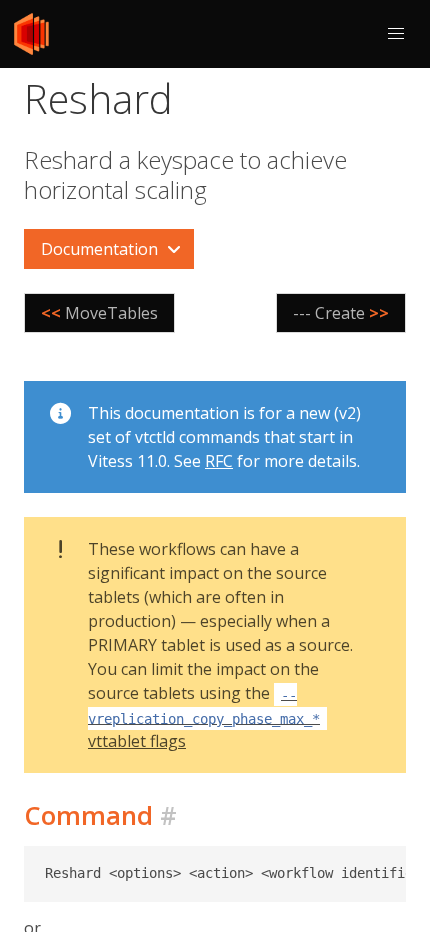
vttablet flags (204, 719)
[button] (396, 34)
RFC (219, 461)
